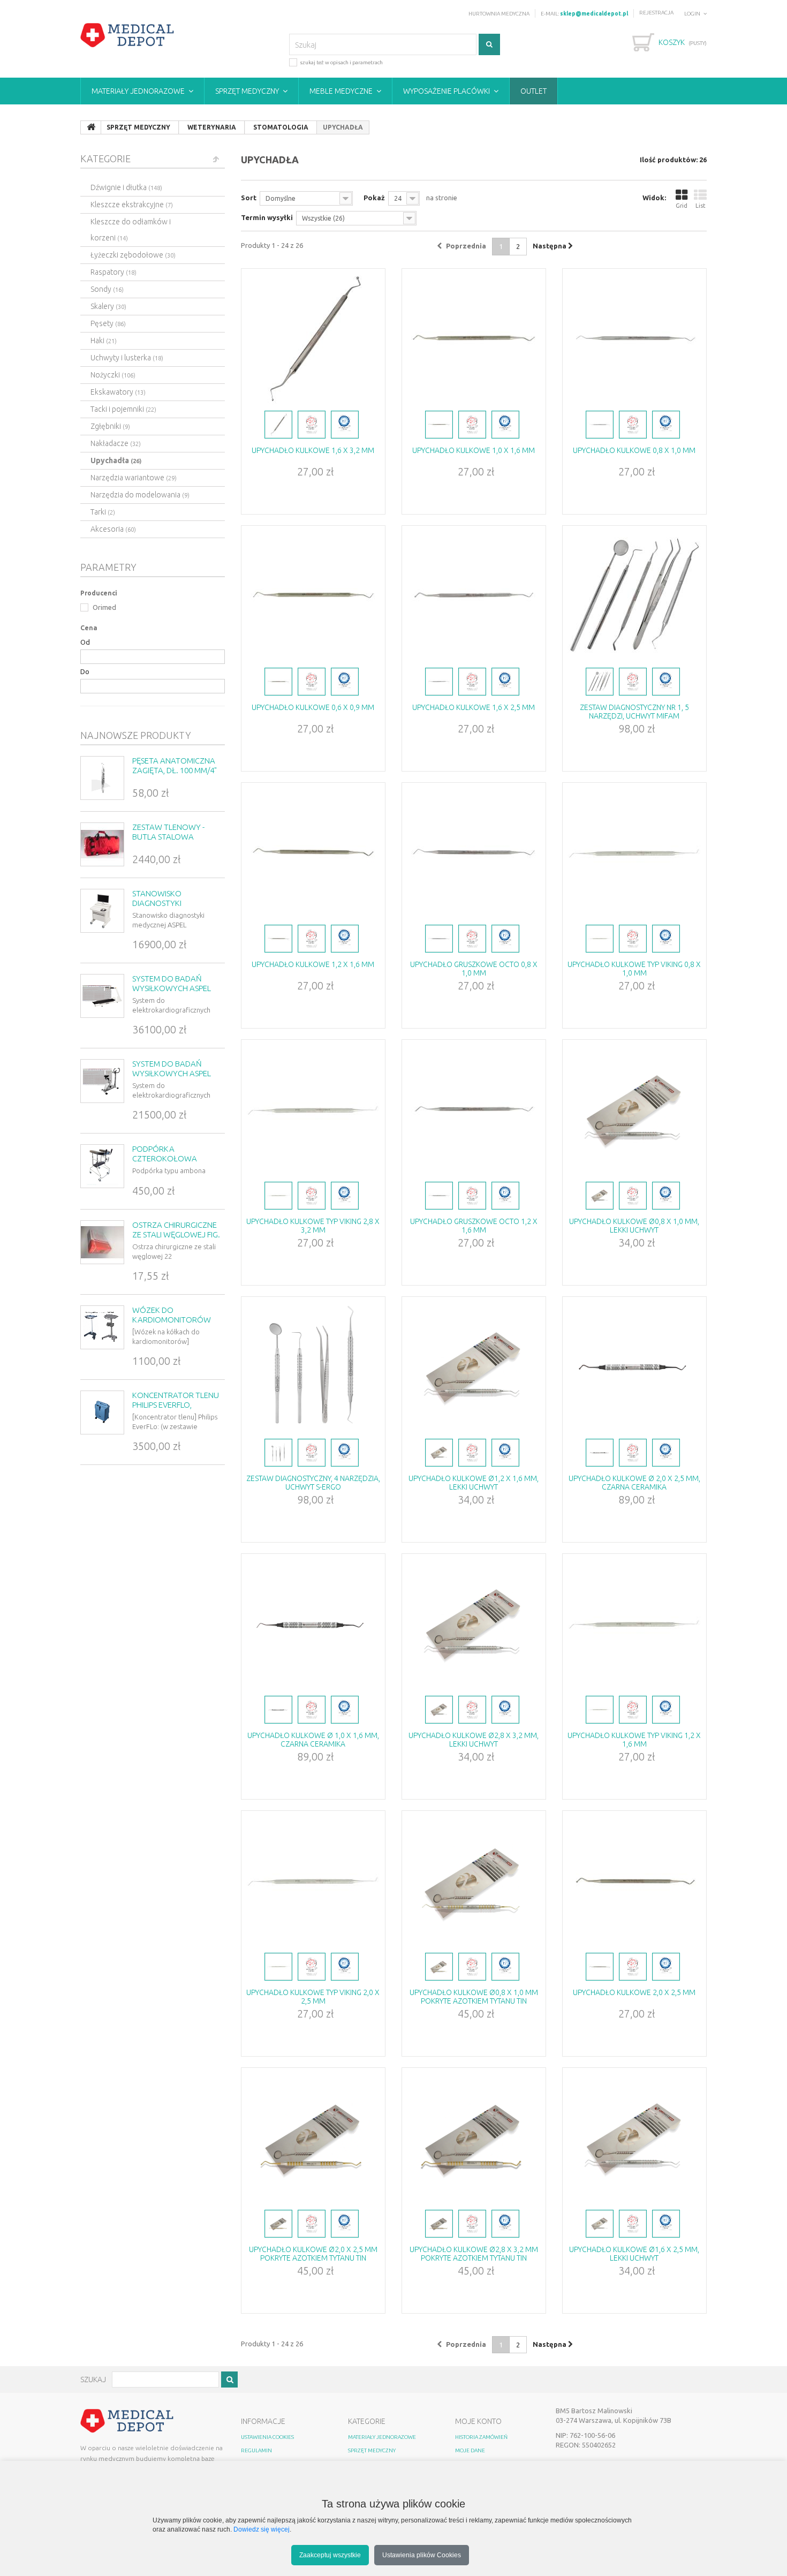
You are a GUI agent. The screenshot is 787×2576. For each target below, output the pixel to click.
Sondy (107, 289)
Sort (249, 198)
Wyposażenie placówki (447, 91)
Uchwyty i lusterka (127, 358)
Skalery (108, 306)
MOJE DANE (470, 2450)
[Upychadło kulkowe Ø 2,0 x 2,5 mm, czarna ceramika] (634, 1366)
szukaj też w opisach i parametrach (341, 62)
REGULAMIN (256, 2450)
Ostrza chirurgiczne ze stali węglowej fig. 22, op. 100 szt (176, 1234)
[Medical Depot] (127, 35)
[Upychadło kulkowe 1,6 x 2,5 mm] (474, 595)
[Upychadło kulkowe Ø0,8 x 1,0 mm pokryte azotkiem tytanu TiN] (474, 1880)
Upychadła (116, 460)
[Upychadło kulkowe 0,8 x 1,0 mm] (634, 338)
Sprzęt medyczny (247, 91)
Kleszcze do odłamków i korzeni (131, 230)
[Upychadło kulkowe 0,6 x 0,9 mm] (313, 595)
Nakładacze (116, 443)
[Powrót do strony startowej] (91, 127)
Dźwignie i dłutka (126, 187)
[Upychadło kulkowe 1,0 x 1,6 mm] (474, 338)
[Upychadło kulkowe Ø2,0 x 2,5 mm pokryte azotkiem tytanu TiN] (313, 2137)
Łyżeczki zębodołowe (133, 255)
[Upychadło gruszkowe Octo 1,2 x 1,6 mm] (474, 1109)
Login (692, 14)
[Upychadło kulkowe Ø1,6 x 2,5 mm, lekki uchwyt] (634, 2137)
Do (85, 671)
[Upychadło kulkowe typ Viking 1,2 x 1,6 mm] (634, 1623)
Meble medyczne (341, 91)
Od (85, 642)
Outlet (534, 91)
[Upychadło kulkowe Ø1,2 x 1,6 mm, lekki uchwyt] (474, 1366)
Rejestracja (656, 13)
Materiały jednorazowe (138, 91)
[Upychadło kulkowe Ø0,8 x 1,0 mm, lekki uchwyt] (634, 1109)
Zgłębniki (110, 426)
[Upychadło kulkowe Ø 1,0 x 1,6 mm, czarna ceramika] (313, 1623)
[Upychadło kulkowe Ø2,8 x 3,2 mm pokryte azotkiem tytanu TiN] (474, 2137)
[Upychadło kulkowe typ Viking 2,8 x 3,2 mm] (313, 1109)
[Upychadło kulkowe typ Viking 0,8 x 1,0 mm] (634, 852)
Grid (682, 206)
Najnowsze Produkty (136, 735)
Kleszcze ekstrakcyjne (132, 205)
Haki (104, 341)
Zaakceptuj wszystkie (330, 2555)
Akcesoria (113, 529)
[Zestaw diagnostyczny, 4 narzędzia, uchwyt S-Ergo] (313, 1366)
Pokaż (374, 198)
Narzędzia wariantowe (134, 478)
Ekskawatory (118, 392)
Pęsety (108, 323)
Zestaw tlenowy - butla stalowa (168, 832)
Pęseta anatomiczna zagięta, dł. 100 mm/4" (175, 765)
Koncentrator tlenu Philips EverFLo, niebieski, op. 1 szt (176, 1405)
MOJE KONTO (478, 2421)
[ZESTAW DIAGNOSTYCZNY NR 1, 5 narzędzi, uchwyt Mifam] (634, 595)
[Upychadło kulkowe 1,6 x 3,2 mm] (313, 338)
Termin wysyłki (267, 217)
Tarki (103, 512)
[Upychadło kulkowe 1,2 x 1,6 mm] (313, 852)
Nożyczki (113, 375)
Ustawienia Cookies (267, 2437)
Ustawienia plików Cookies (422, 2555)
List (701, 206)
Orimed (104, 607)
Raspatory (113, 272)
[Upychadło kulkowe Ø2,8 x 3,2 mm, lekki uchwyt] (474, 1623)
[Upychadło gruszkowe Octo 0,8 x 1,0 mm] (474, 852)
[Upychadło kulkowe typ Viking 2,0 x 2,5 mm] (313, 1880)
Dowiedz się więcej (262, 2529)
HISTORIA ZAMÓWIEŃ (481, 2437)
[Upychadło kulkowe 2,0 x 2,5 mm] (634, 1880)
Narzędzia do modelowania (140, 495)
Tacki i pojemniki (123, 409)
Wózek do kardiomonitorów (172, 1315)
